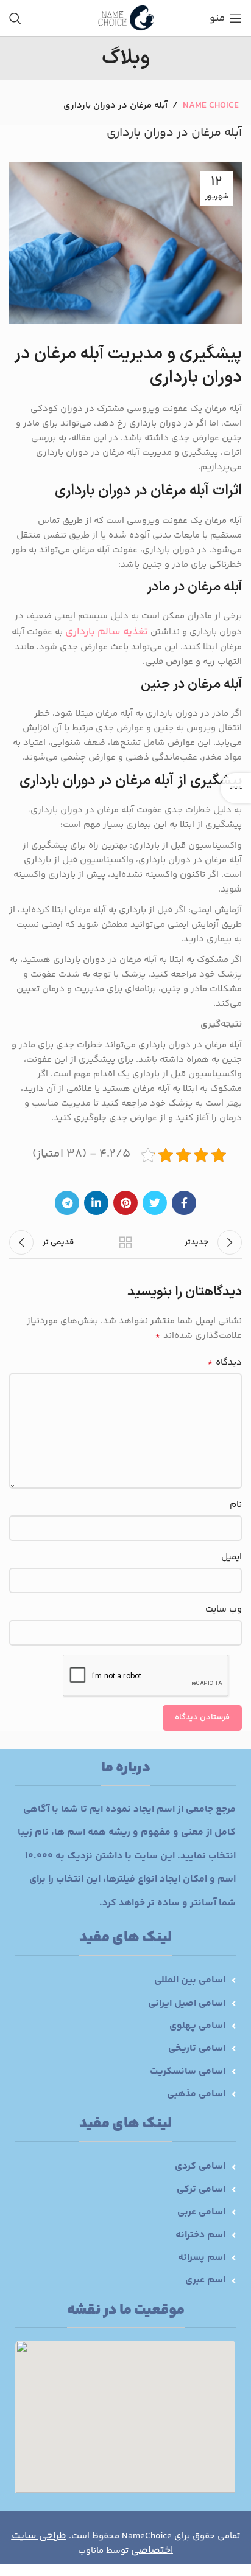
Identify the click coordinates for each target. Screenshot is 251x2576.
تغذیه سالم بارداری (107, 632)
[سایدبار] (236, 788)
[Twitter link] (155, 1203)
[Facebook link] (184, 1203)
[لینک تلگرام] (67, 1203)
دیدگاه (224, 1363)
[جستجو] (15, 18)
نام (236, 1505)
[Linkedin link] (96, 1203)
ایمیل (232, 1557)
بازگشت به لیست (125, 1242)
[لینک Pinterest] (125, 1203)
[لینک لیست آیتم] (125, 1981)
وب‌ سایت (224, 1609)
